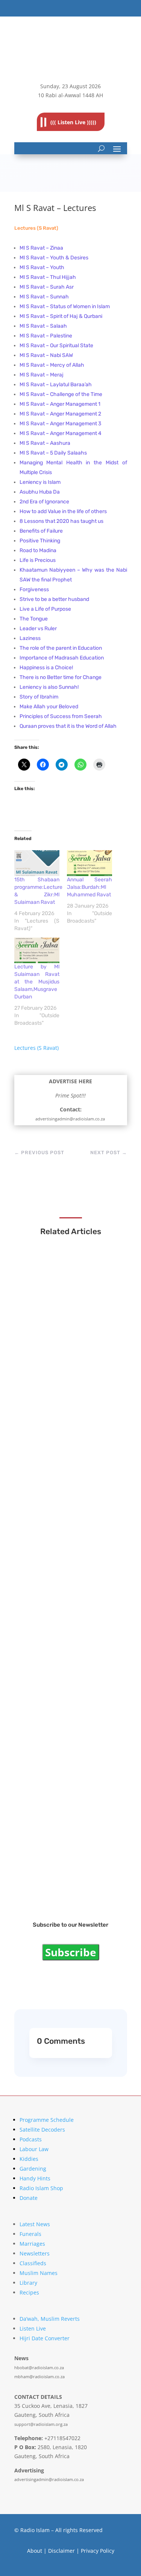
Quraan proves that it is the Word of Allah (68, 726)
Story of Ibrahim (39, 697)
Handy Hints (35, 2178)
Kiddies (29, 2159)
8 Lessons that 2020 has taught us (61, 521)
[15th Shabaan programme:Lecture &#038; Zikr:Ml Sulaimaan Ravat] (37, 863)
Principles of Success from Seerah (61, 716)
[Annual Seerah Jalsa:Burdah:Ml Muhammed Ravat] (89, 863)
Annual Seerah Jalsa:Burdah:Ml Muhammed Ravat (89, 887)
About (35, 2551)
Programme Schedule (47, 2120)
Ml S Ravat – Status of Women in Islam (65, 306)
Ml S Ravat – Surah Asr (47, 287)
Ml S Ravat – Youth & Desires (55, 258)
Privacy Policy (98, 2551)
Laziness (30, 638)
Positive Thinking (40, 541)
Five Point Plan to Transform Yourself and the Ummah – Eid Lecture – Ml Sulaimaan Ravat (71, 1665)
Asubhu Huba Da (40, 492)
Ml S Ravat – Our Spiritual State (57, 346)
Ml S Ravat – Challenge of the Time (61, 394)
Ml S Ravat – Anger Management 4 (61, 433)
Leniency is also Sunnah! (49, 687)
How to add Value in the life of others (63, 511)
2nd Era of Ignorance (44, 502)
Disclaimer (61, 2551)
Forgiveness (34, 589)
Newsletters (35, 2253)
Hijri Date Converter (45, 2338)
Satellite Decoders (42, 2130)
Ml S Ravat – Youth (42, 267)
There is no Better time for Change (61, 677)
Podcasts (31, 2139)
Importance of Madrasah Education (62, 658)
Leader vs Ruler (38, 629)
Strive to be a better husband (54, 599)
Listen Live (33, 2328)
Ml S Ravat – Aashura (45, 443)
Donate (29, 2198)
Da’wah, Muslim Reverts (50, 2319)
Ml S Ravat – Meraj (42, 375)
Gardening (33, 2169)
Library (28, 2283)
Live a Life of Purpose (45, 609)
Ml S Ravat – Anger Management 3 (60, 424)
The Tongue (34, 619)
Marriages (32, 2244)
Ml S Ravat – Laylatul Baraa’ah (56, 385)
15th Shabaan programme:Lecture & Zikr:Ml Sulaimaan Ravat (70, 1355)
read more (46, 1372)
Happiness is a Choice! (46, 668)
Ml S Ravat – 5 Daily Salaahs (53, 453)
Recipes (29, 2292)
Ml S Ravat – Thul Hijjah (48, 277)
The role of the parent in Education (61, 648)
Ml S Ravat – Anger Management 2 (60, 414)
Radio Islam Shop (41, 2188)
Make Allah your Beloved (49, 707)
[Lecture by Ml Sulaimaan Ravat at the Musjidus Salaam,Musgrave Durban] (37, 951)
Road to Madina (38, 550)
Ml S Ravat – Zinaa (42, 248)
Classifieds (33, 2263)
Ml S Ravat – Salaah (44, 326)
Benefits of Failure (41, 531)
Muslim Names (39, 2273)
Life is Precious (38, 560)
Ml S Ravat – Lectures (60, 1876)
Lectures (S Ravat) (36, 228)
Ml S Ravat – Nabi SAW (47, 355)
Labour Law (34, 2149)
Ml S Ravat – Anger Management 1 (60, 404)
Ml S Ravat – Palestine (46, 336)
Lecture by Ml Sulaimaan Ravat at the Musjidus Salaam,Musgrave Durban (37, 982)
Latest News (35, 2224)
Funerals (30, 2234)
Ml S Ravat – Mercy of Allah (52, 365)
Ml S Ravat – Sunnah (45, 297)
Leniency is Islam (40, 482)
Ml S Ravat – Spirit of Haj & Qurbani (61, 316)
